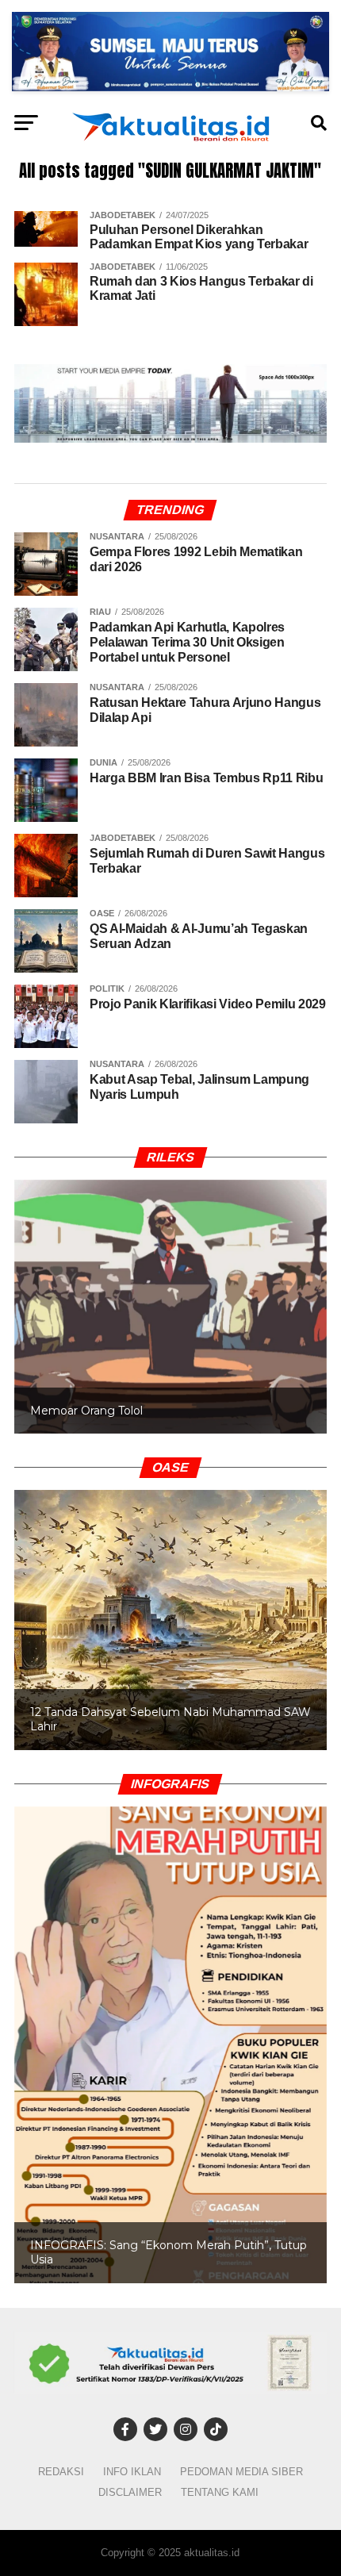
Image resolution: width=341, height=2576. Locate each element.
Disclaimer (130, 2492)
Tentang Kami (220, 2492)
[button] (170, 1307)
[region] (170, 1290)
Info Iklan (132, 2472)
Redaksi (61, 2472)
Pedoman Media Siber (241, 2472)
